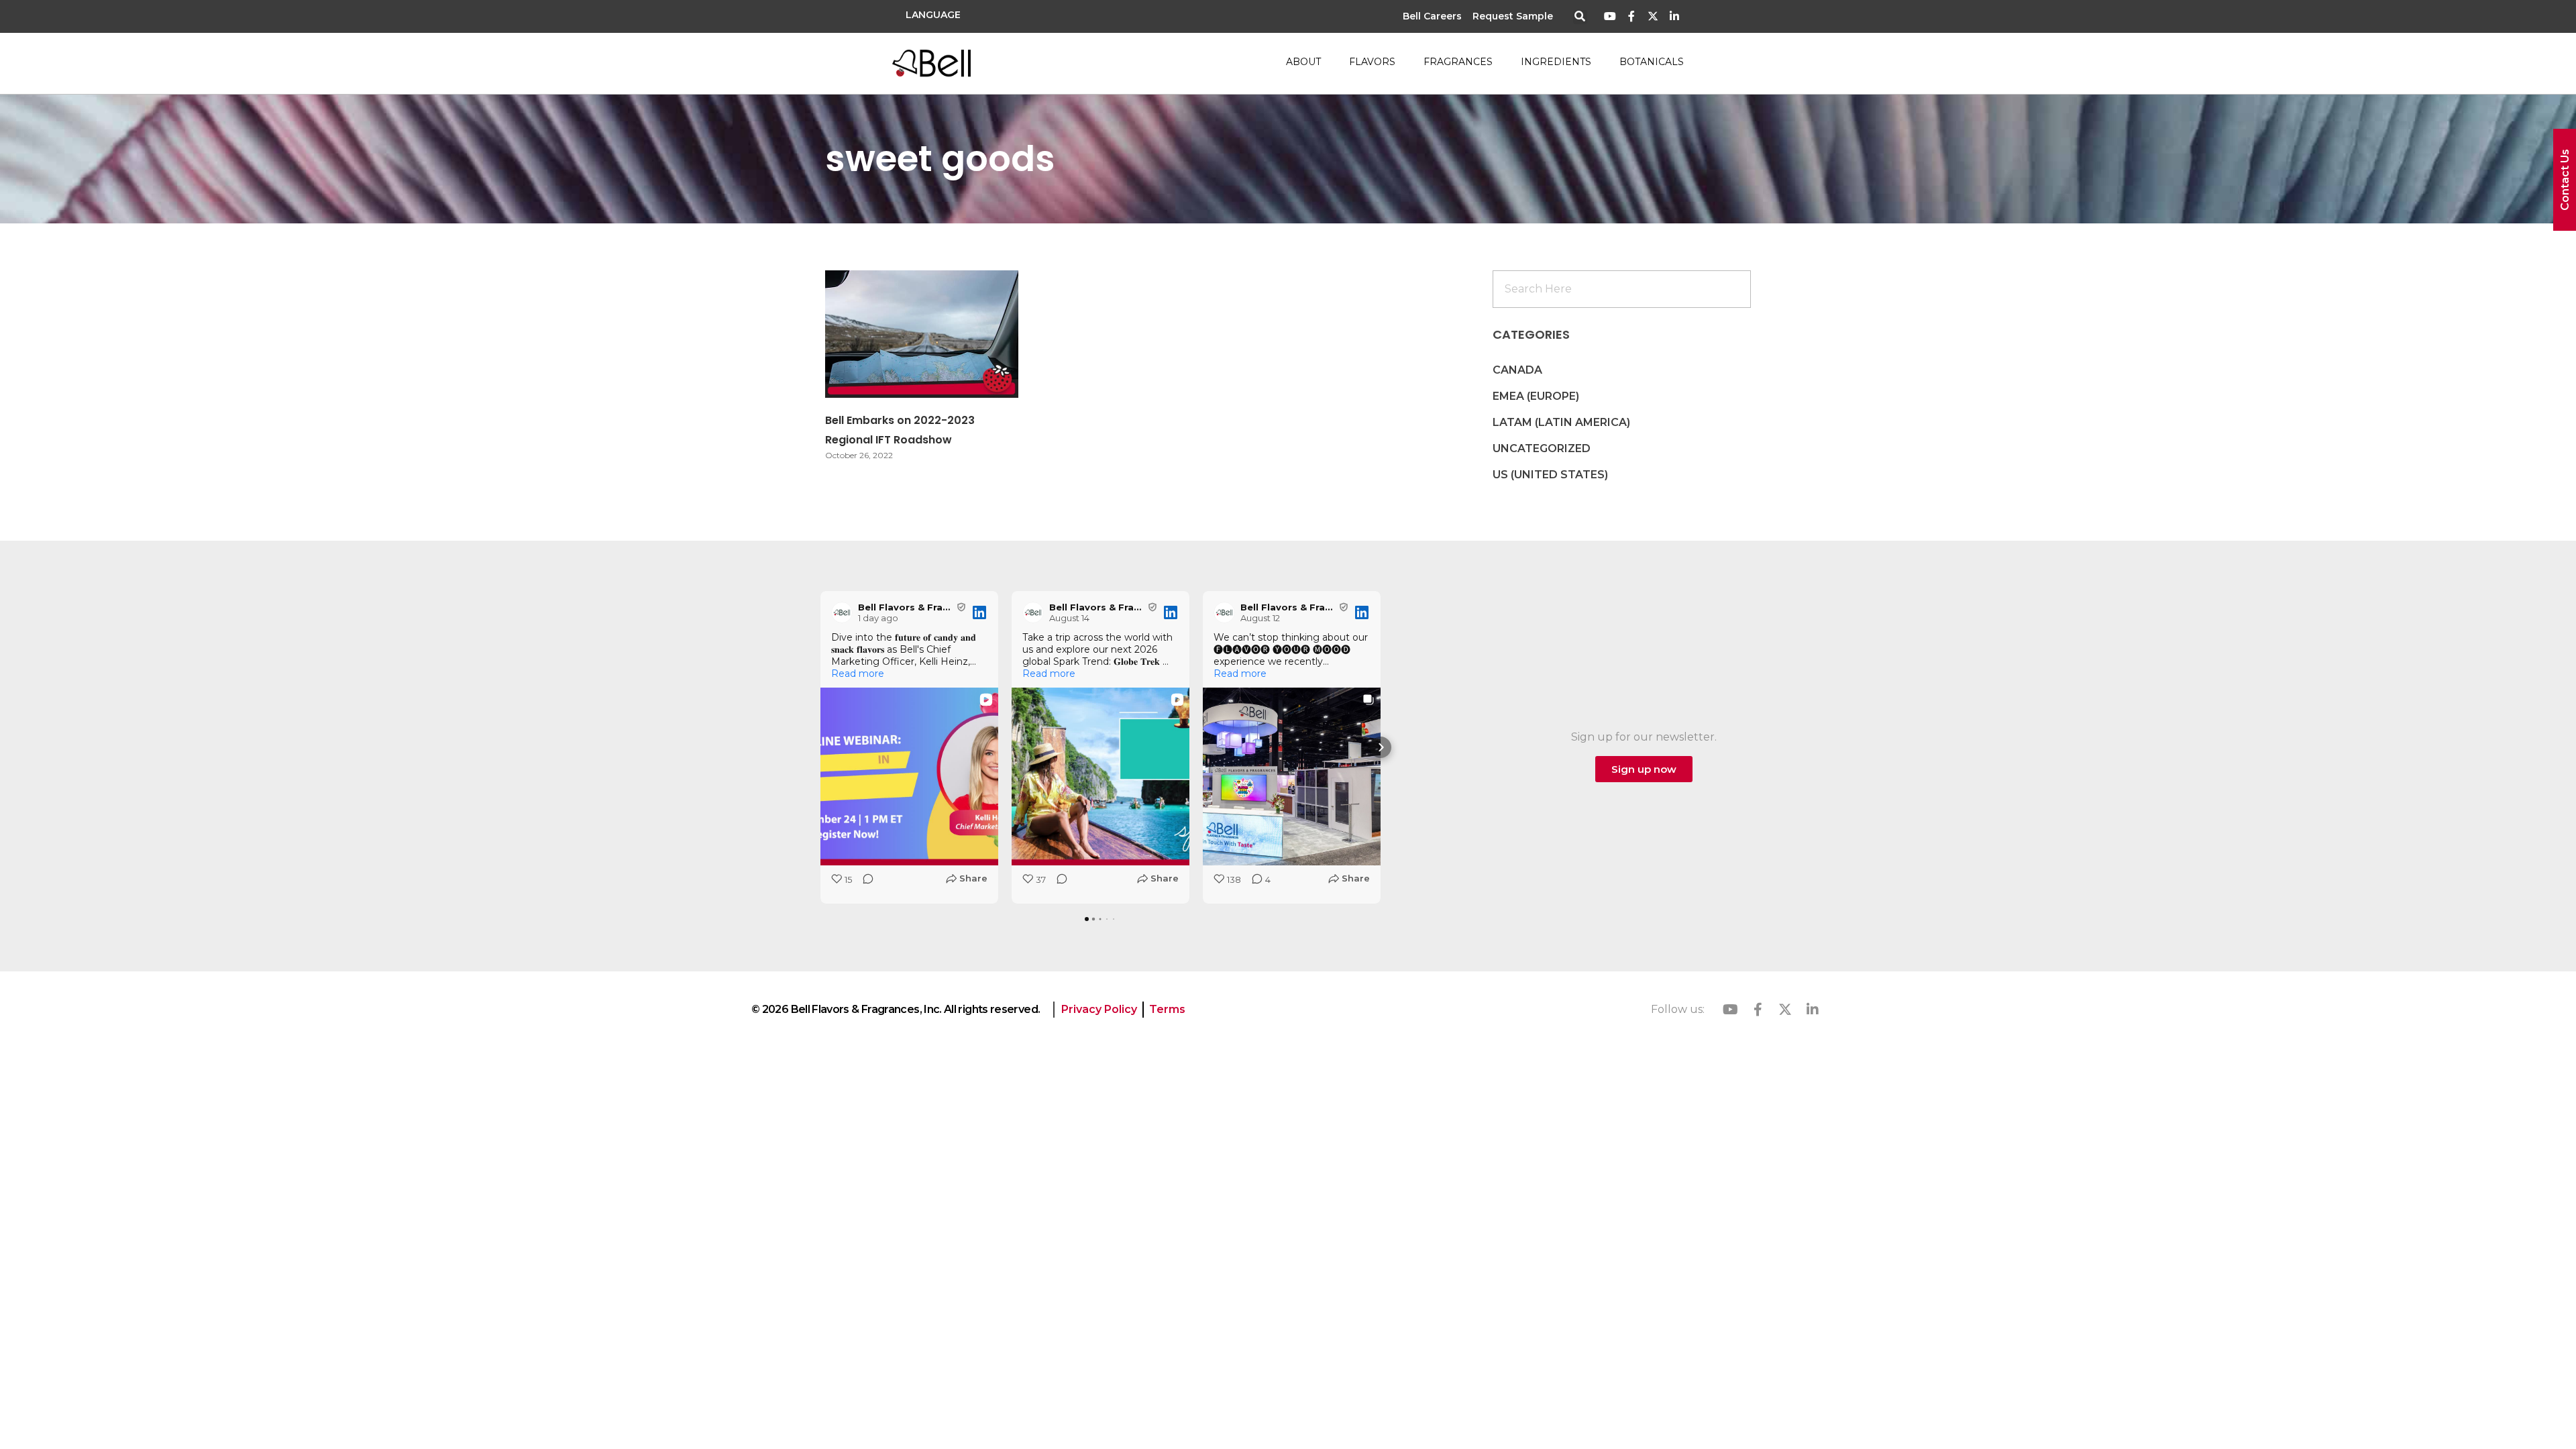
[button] (1580, 17)
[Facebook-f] (1632, 16)
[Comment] (864, 883)
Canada (1517, 370)
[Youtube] (1610, 16)
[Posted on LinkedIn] (979, 612)
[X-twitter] (1653, 16)
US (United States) (1550, 475)
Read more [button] (858, 674)
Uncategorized (1542, 448)
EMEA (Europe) (1536, 396)
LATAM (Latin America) (1561, 422)
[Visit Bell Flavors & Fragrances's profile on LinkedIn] (842, 612)
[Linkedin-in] (1674, 16)
